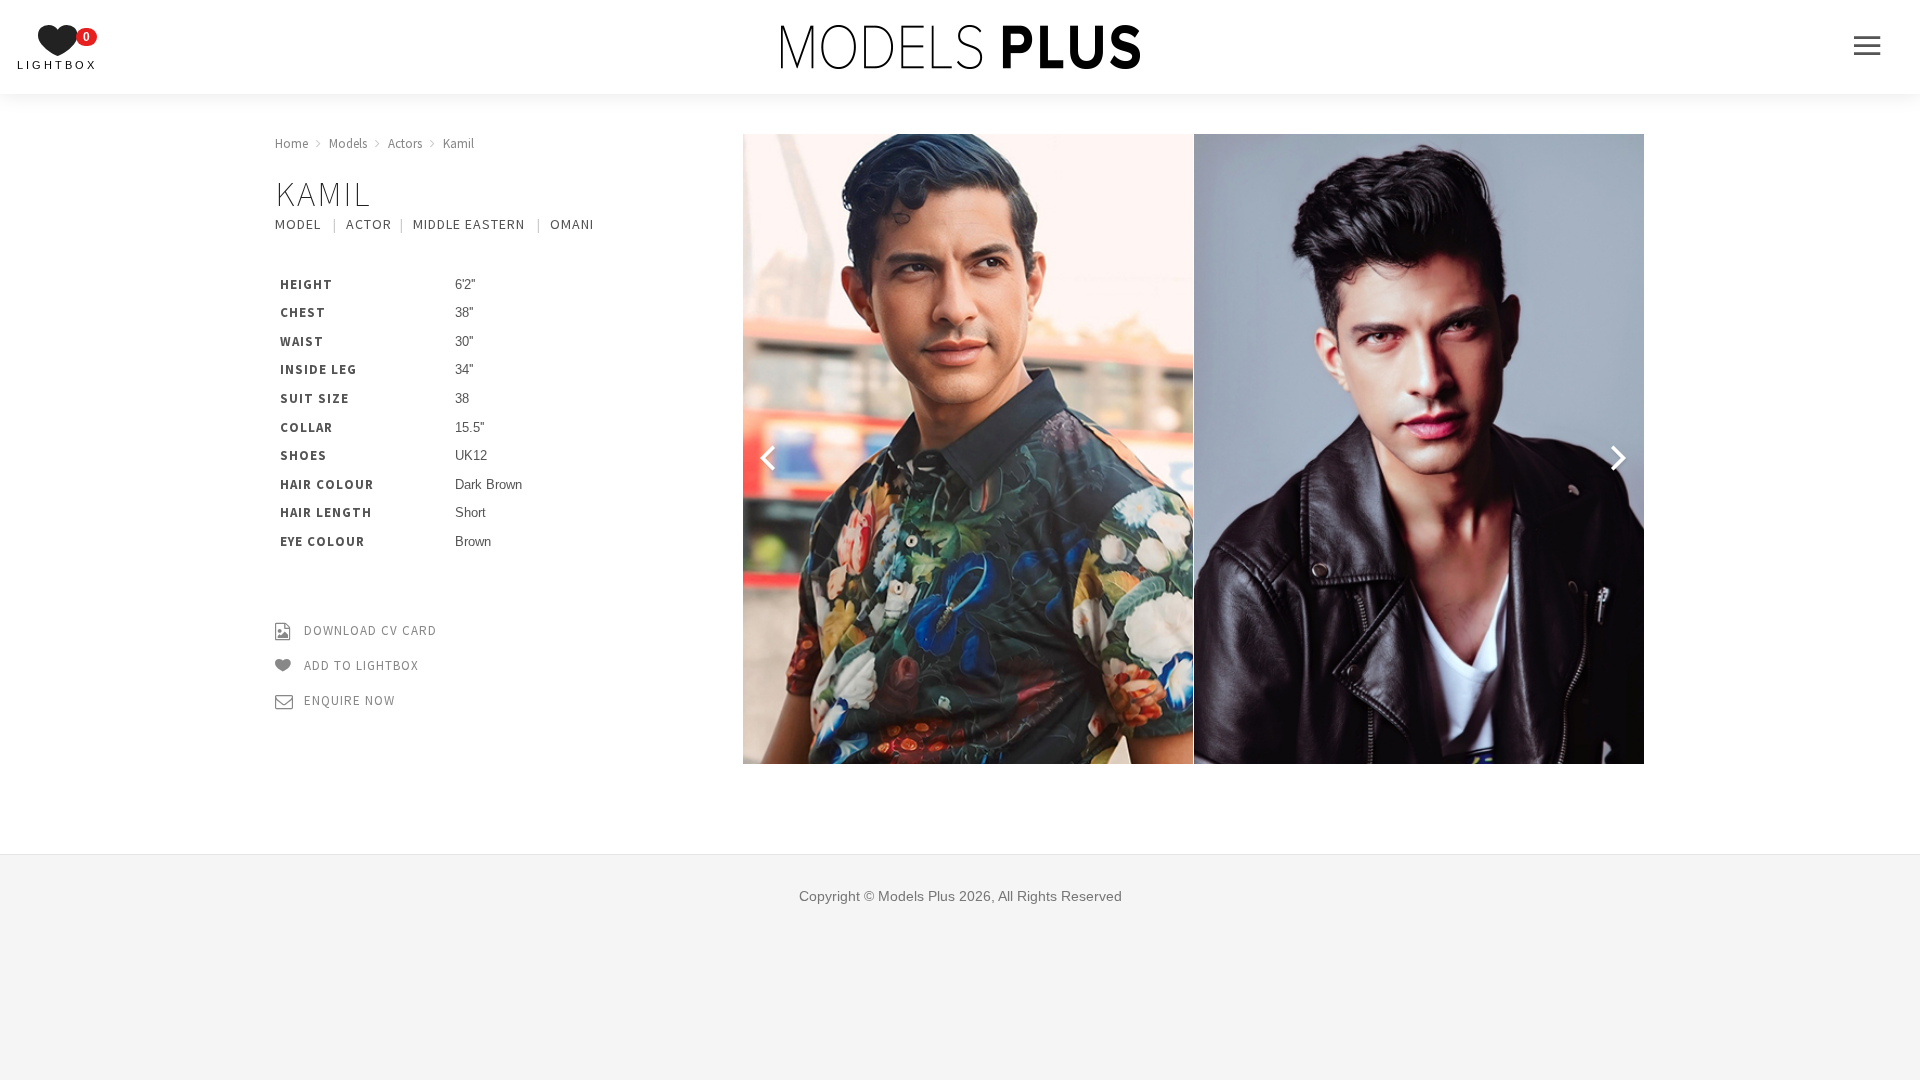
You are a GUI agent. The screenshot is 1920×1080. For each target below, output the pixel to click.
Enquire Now (347, 700)
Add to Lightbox (359, 665)
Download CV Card (368, 630)
